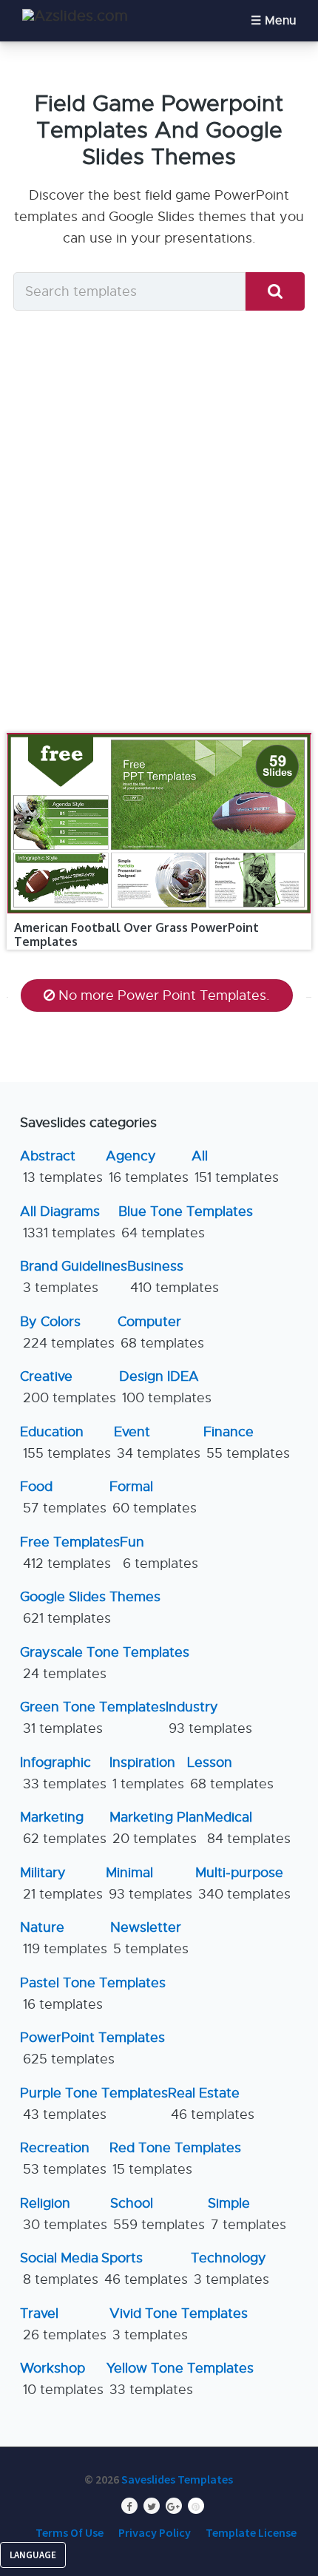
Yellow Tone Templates (180, 2379)
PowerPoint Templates (92, 2048)
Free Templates (70, 1553)
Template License (251, 2532)
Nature (64, 1938)
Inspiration (147, 1773)
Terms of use (70, 2532)
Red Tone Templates (175, 2159)
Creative (68, 1387)
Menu (280, 21)
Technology (230, 2269)
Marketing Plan (157, 1828)
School (158, 2214)
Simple (247, 2214)
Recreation (63, 2159)
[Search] (275, 292)
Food (63, 1497)
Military (61, 1883)
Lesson (230, 1773)
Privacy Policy (155, 2532)
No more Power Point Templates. (164, 995)
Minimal (149, 1883)
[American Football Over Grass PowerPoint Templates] (159, 734)
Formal (153, 1497)
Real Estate (211, 2104)
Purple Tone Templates (94, 2104)
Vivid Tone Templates (179, 2324)
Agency (147, 1167)
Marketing (63, 1828)
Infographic (63, 1773)
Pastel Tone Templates (93, 1994)
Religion (64, 2214)
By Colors (67, 1332)
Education (65, 1443)
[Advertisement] (159, 526)
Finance (247, 1443)
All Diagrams (68, 1222)
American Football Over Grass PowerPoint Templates (136, 934)
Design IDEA (165, 1387)
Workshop (62, 2379)
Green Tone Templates (93, 1718)
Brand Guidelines (74, 1277)
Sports (145, 2269)
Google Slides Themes (90, 1608)
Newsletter (149, 1938)
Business (173, 1277)
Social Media (59, 2269)
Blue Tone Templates (186, 1222)
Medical (247, 1828)
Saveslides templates (177, 2479)
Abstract (61, 1167)
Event (157, 1443)
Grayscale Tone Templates (105, 1663)
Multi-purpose (243, 1883)
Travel (63, 2324)
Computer (161, 1332)
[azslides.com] (75, 16)
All (235, 1167)
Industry (209, 1718)
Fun (159, 1553)
